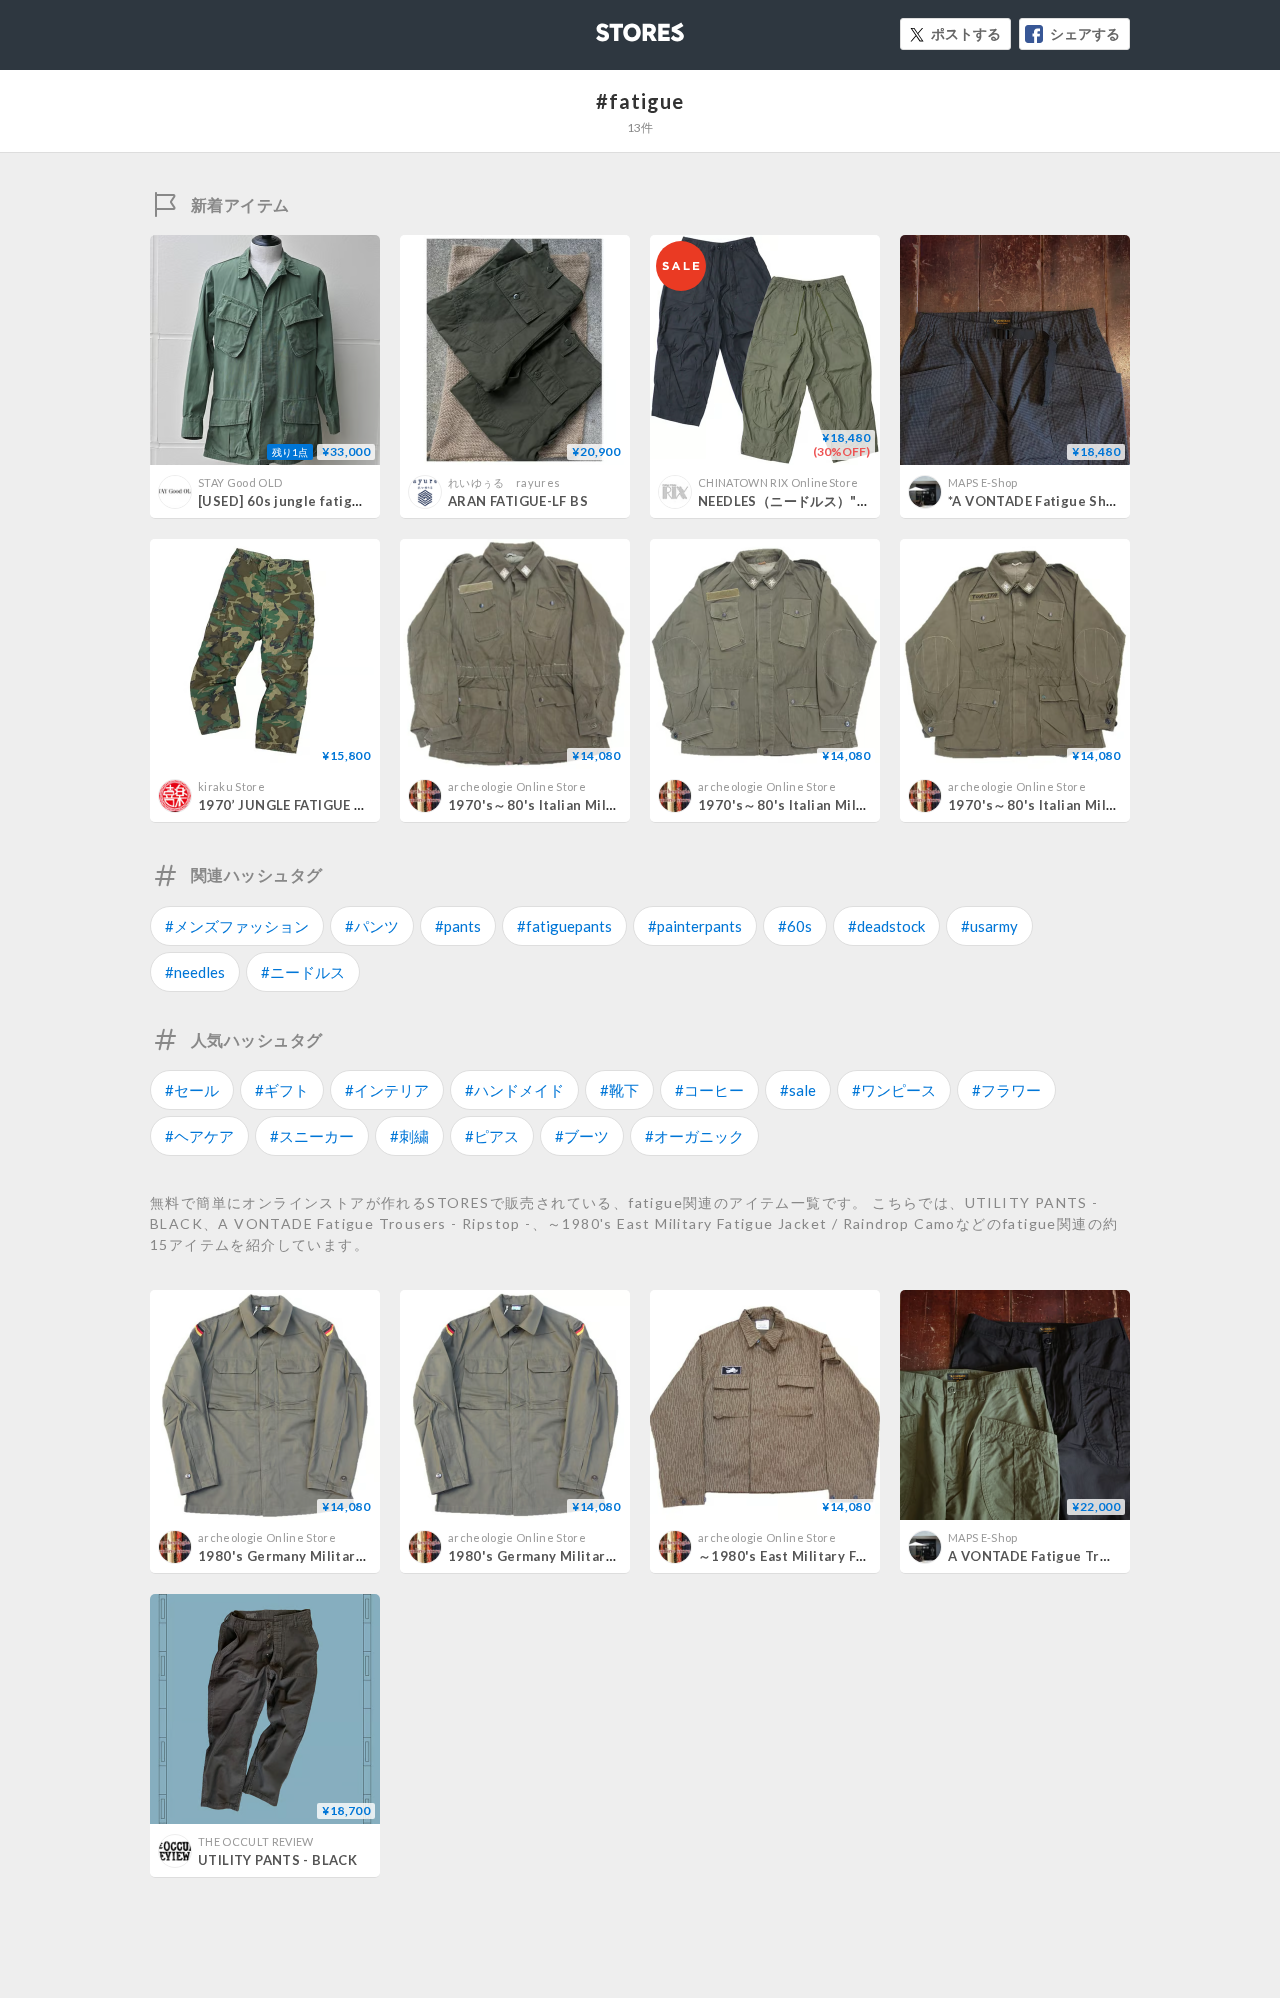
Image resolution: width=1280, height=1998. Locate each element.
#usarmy (989, 926)
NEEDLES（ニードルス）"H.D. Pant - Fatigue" (842, 501)
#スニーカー (312, 1136)
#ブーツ (582, 1136)
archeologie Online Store (517, 786)
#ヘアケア (199, 1136)
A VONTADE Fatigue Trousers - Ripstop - (1084, 1556)
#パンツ (372, 926)
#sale (798, 1090)
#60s (795, 926)
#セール (192, 1090)
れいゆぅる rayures (504, 482)
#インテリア (387, 1090)
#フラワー (1006, 1090)
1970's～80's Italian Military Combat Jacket (593, 805)
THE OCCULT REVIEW (256, 1841)
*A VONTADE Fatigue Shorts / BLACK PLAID (1091, 501)
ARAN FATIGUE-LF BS (518, 501)
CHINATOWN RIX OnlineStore (778, 482)
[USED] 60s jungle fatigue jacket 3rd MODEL (345, 501)
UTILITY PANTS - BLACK (277, 1860)
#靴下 (619, 1090)
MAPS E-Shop (983, 482)
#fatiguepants (564, 926)
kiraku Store (231, 786)
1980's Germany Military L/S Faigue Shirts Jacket (362, 1556)
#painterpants (695, 926)
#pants (458, 926)
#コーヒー (709, 1090)
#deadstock (886, 926)
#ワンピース (894, 1090)
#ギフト (282, 1090)
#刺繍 (409, 1136)
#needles (195, 972)
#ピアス (492, 1136)
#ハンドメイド (514, 1090)
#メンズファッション (237, 926)
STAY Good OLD (240, 482)
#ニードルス (303, 972)
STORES (607, 26)
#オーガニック (694, 1136)
